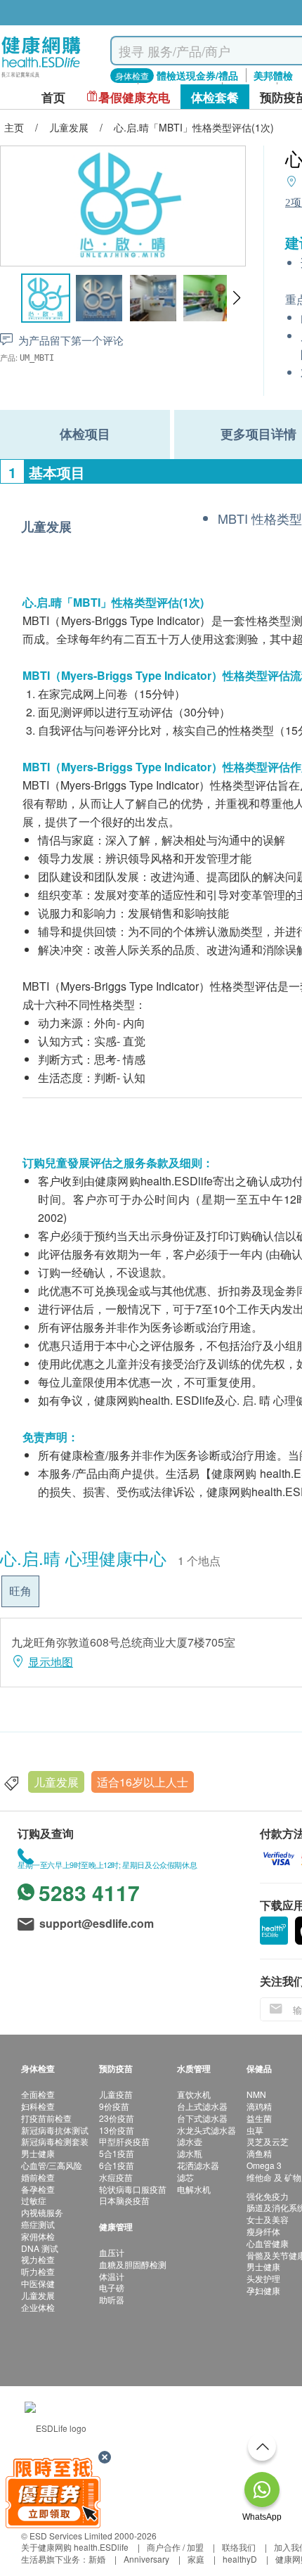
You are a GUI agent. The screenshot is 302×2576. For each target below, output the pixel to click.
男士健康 (38, 2153)
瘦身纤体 (263, 2231)
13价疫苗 (117, 2130)
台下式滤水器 (202, 2118)
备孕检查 (38, 2189)
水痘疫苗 (116, 2177)
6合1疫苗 (117, 2165)
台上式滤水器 (202, 2106)
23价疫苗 (117, 2118)
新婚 (97, 2559)
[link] (55, 2427)
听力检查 (38, 2271)
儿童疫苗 (116, 2094)
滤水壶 (190, 2141)
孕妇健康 (263, 2290)
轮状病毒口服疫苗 (133, 2189)
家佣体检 (38, 2236)
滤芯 (185, 2177)
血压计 (112, 2252)
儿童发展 (56, 1782)
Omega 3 (264, 2165)
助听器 (112, 2299)
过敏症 (34, 2200)
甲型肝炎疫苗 (124, 2141)
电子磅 (112, 2287)
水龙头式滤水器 (206, 2130)
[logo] (41, 78)
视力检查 (38, 2259)
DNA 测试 (40, 2248)
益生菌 (259, 2118)
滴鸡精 (259, 2106)
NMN (256, 2094)
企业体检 (38, 2307)
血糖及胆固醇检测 (133, 2264)
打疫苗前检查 (46, 2118)
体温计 (112, 2276)
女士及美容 (268, 2219)
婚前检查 (38, 2177)
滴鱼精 (259, 2153)
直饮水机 (194, 2094)
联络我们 (239, 2547)
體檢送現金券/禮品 (197, 75)
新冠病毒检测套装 (55, 2141)
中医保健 (38, 2283)
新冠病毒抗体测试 (55, 2130)
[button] (236, 298)
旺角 (20, 1591)
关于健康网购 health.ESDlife (75, 2547)
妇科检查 (38, 2106)
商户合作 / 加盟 (175, 2547)
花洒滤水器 (198, 2165)
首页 (53, 97)
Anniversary (146, 2559)
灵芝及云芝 (268, 2141)
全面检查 (38, 2094)
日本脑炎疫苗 (124, 2200)
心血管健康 (268, 2243)
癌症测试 (38, 2224)
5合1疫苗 (117, 2153)
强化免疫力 (268, 2196)
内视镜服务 (42, 2212)
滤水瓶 (190, 2153)
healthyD (240, 2559)
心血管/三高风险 (52, 2165)
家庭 (196, 2559)
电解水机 (194, 2189)
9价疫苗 (114, 2106)
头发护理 (263, 2278)
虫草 (255, 2130)
